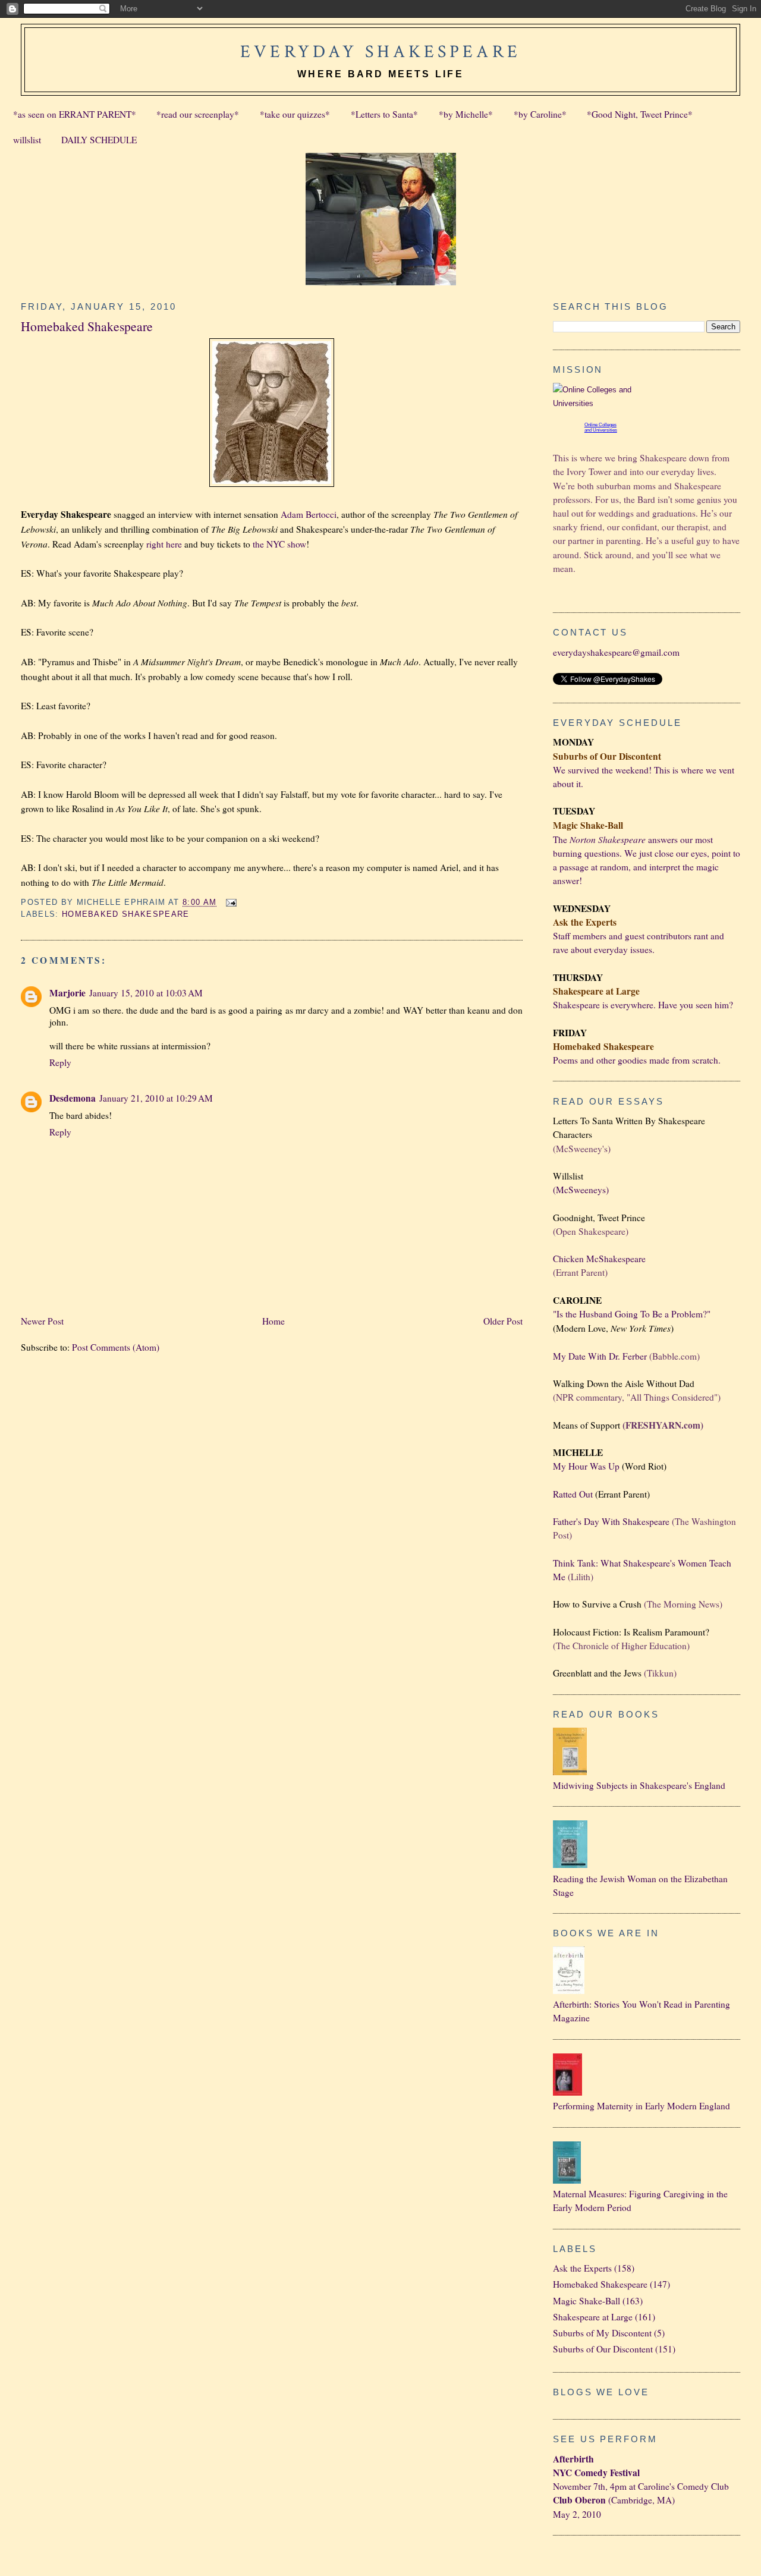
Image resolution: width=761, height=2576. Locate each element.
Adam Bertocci (309, 514)
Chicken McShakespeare (599, 1259)
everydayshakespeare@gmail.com (616, 652)
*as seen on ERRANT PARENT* (75, 114)
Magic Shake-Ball (587, 2301)
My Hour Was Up (586, 1466)
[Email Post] (230, 902)
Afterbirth (573, 2459)
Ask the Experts (582, 2268)
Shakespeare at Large (593, 2317)
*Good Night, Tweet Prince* (640, 114)
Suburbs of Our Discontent (603, 2349)
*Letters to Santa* (384, 114)
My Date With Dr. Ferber (600, 1356)
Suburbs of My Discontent (602, 2333)
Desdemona (73, 1098)
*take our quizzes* (295, 114)
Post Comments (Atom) (116, 1347)
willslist (27, 140)
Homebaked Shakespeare (87, 326)
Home (273, 1321)
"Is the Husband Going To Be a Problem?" (632, 1314)
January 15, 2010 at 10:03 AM (146, 993)
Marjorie (67, 993)
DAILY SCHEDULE (99, 140)
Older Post (503, 1321)
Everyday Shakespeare (380, 52)
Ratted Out (573, 1494)
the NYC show (279, 544)
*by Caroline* (540, 114)
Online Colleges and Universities (601, 427)
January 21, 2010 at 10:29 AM (156, 1098)
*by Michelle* (466, 114)
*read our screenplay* (198, 114)
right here (164, 544)
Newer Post (42, 1321)
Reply (60, 1062)
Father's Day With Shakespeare (611, 1521)
